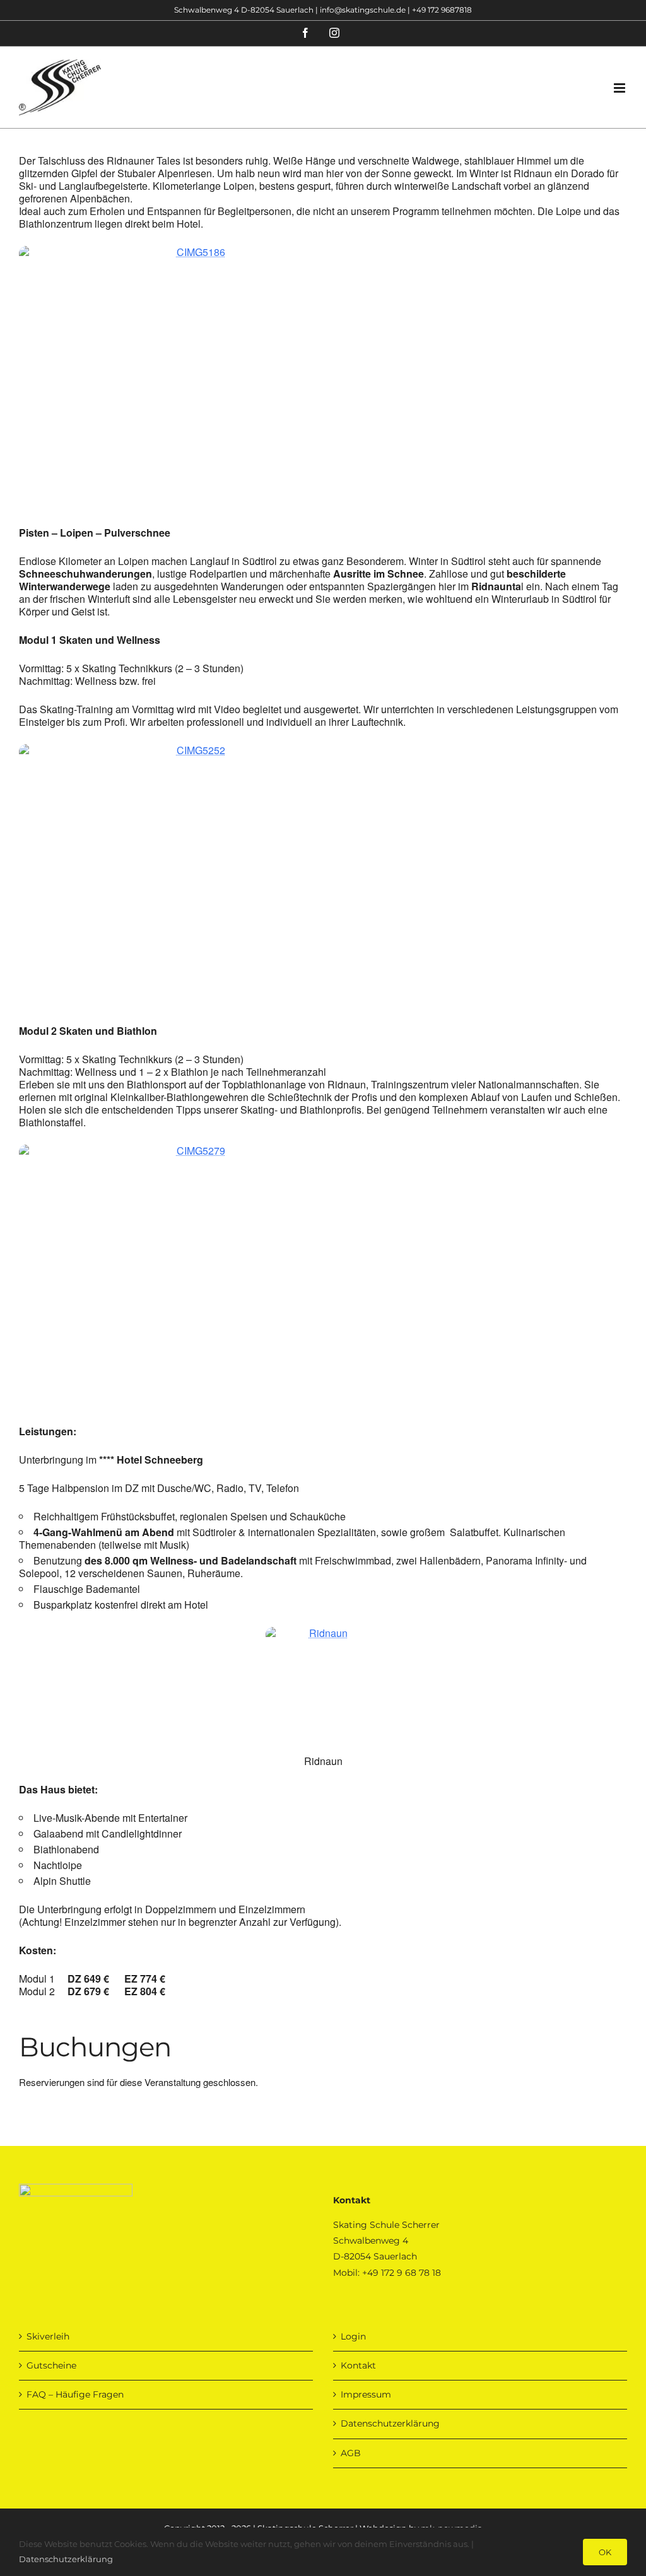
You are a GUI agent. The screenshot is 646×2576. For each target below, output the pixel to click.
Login (353, 2336)
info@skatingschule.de (363, 10)
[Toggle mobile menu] (620, 88)
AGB (351, 2453)
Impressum (366, 2394)
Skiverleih (48, 2336)
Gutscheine (51, 2365)
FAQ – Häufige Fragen (75, 2394)
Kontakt (358, 2365)
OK (605, 2552)
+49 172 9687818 (442, 10)
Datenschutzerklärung (390, 2423)
